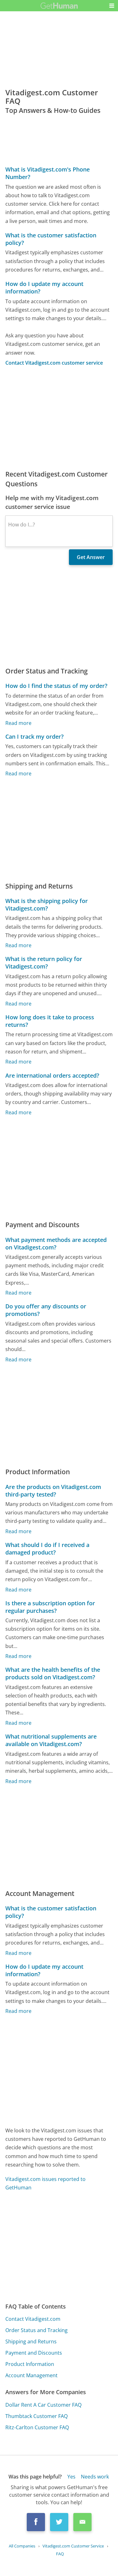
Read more (18, 723)
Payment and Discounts (34, 2353)
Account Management (31, 2375)
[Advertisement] (59, 418)
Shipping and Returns (31, 2341)
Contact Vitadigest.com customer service (54, 363)
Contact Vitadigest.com (33, 2319)
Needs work (95, 2477)
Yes (71, 2477)
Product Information (30, 2364)
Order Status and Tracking (37, 2330)
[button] (112, 6)
